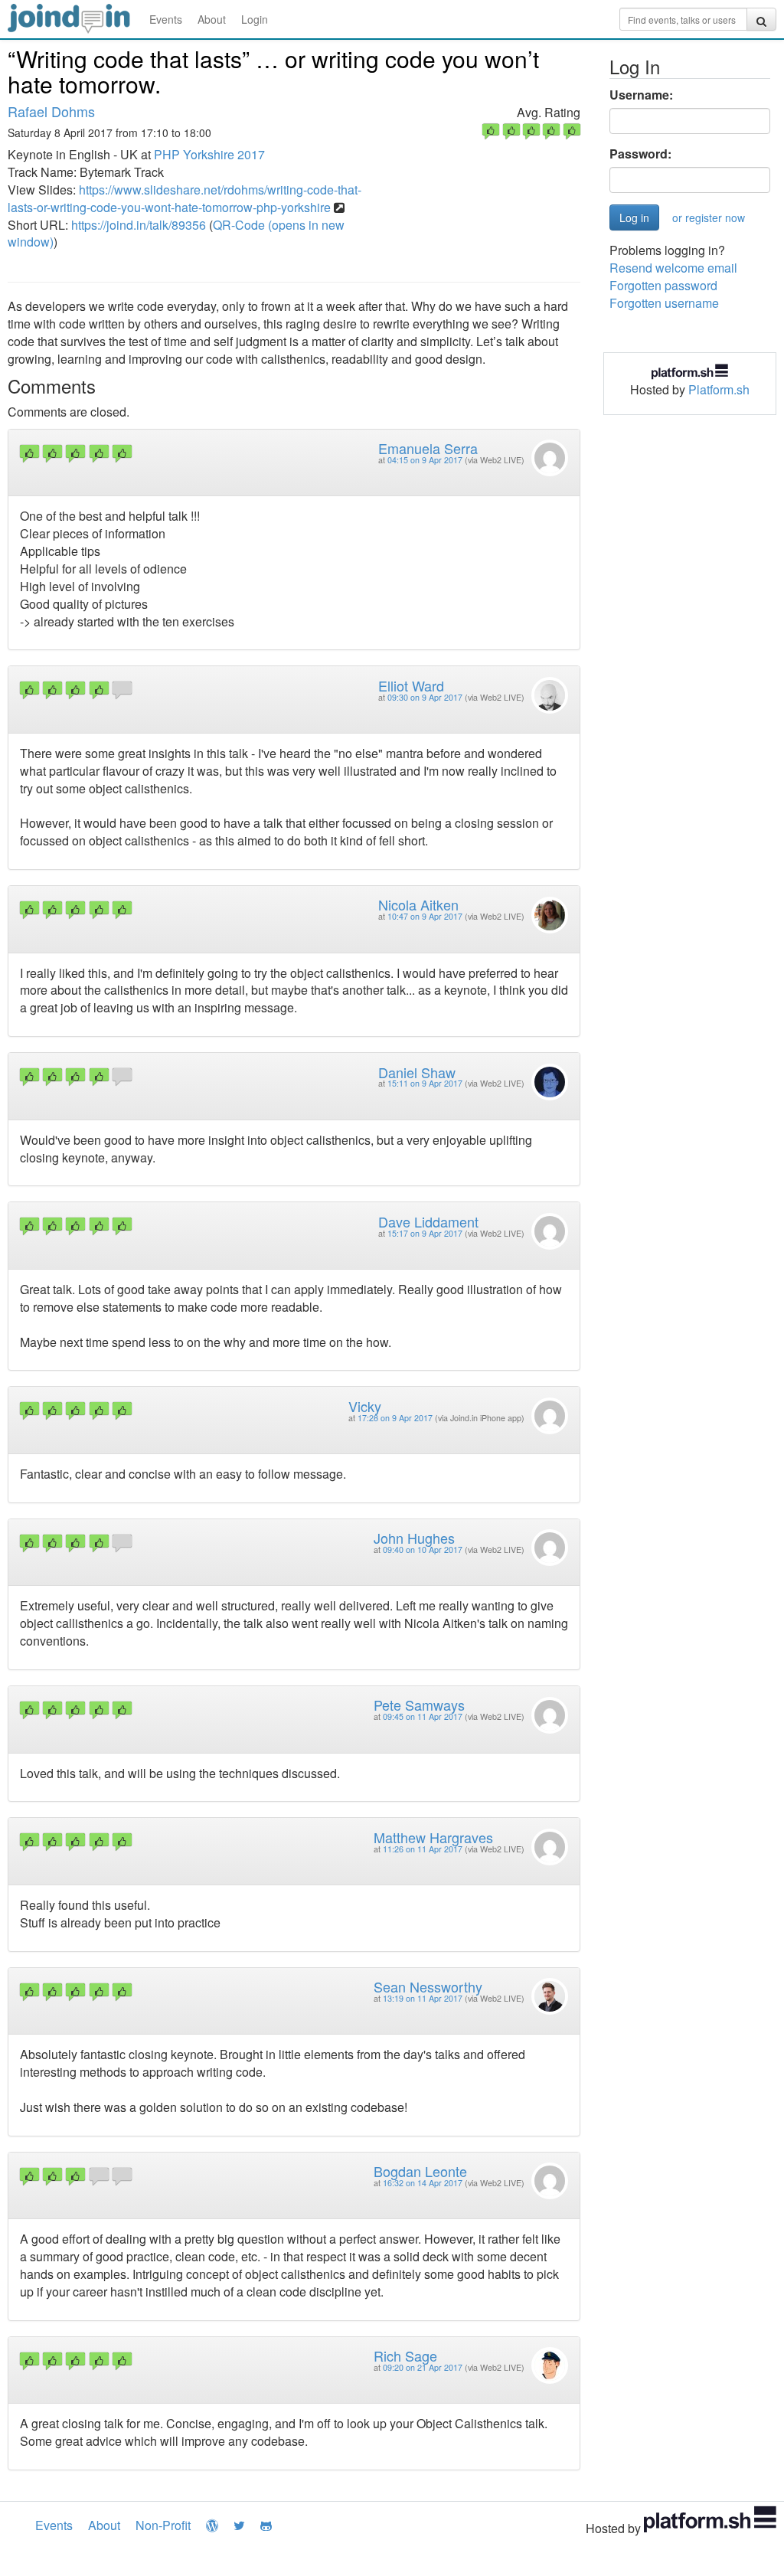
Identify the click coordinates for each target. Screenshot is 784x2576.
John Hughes (414, 1538)
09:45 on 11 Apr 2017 (423, 1716)
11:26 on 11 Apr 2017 (423, 1849)
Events (166, 19)
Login (255, 19)
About (212, 19)
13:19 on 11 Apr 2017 (423, 1998)
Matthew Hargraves (433, 1837)
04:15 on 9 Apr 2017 (425, 460)
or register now (709, 217)
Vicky (365, 1406)
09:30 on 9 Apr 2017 (425, 697)
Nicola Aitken (418, 904)
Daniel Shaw (417, 1072)
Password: (640, 154)
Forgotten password (663, 285)
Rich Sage (405, 2355)
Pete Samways (419, 1705)
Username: (641, 95)
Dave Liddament (428, 1221)
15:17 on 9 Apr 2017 (425, 1233)
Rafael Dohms (51, 111)
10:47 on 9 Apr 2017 (425, 916)
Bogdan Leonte (420, 2171)
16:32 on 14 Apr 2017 (423, 2183)
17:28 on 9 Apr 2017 (395, 1418)
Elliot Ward (411, 685)
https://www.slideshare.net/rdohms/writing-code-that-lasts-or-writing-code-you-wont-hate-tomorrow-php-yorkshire (185, 198)
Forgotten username (664, 303)
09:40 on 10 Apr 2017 (423, 1550)
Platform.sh (719, 389)
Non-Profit (163, 2525)
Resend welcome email (673, 268)
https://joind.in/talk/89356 (139, 225)
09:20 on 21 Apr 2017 (423, 2367)
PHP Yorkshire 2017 (209, 154)
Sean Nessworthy (428, 1986)
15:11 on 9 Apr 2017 (425, 1083)
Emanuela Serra (428, 448)
